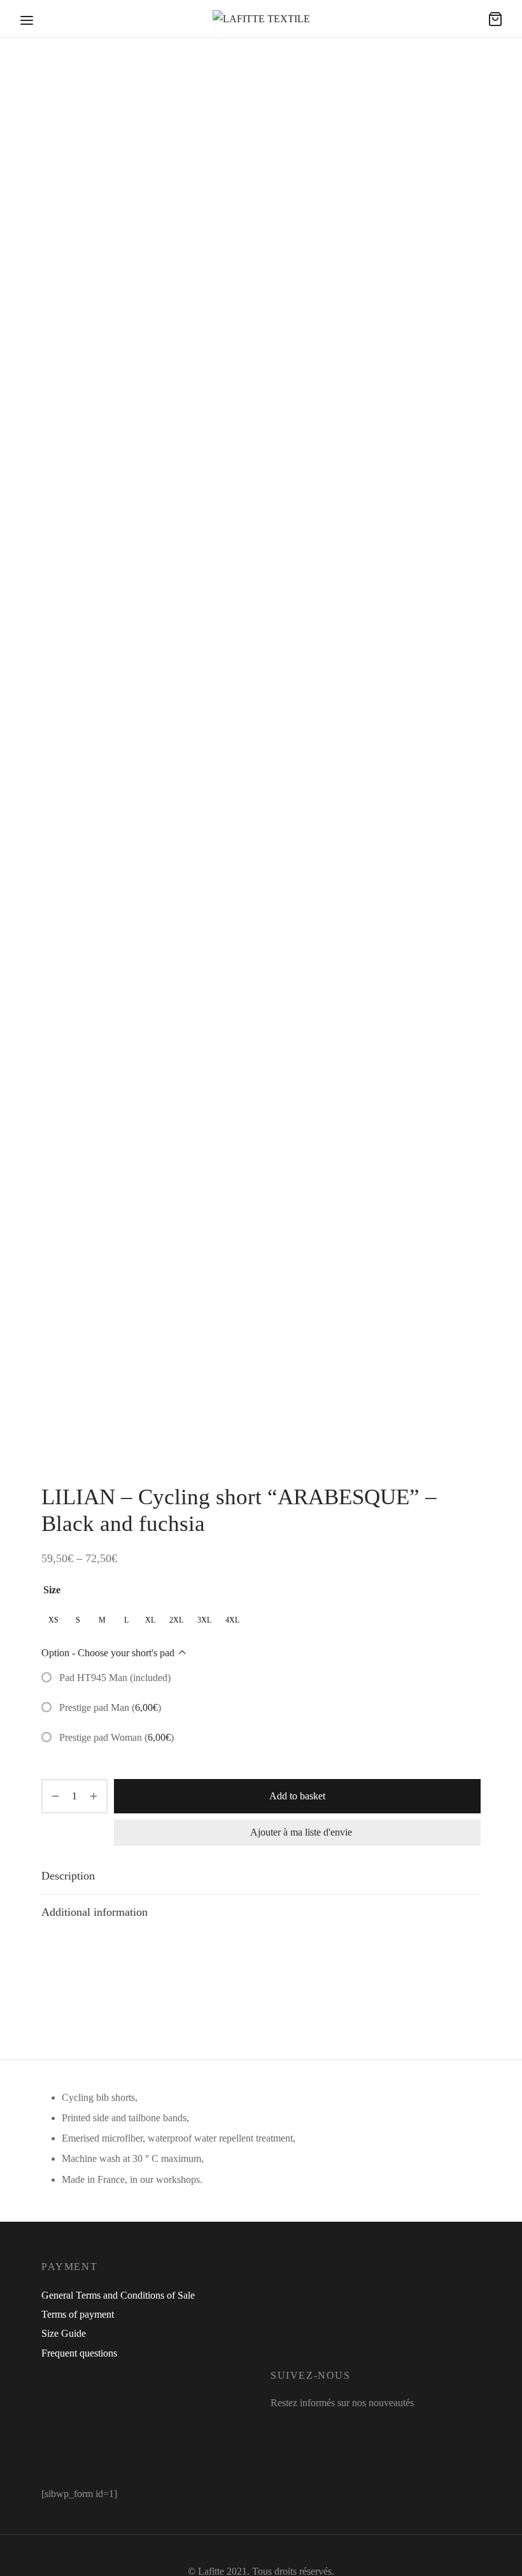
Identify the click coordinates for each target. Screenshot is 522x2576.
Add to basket (297, 1796)
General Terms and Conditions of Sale (118, 2295)
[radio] (53, 1620)
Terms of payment (78, 2314)
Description (68, 1876)
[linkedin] (336, 2427)
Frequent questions (79, 2353)
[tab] (261, 1876)
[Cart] (495, 19)
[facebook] (280, 2427)
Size (52, 1590)
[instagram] (308, 2427)
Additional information (95, 1912)
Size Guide (64, 2333)
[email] (358, 2427)
